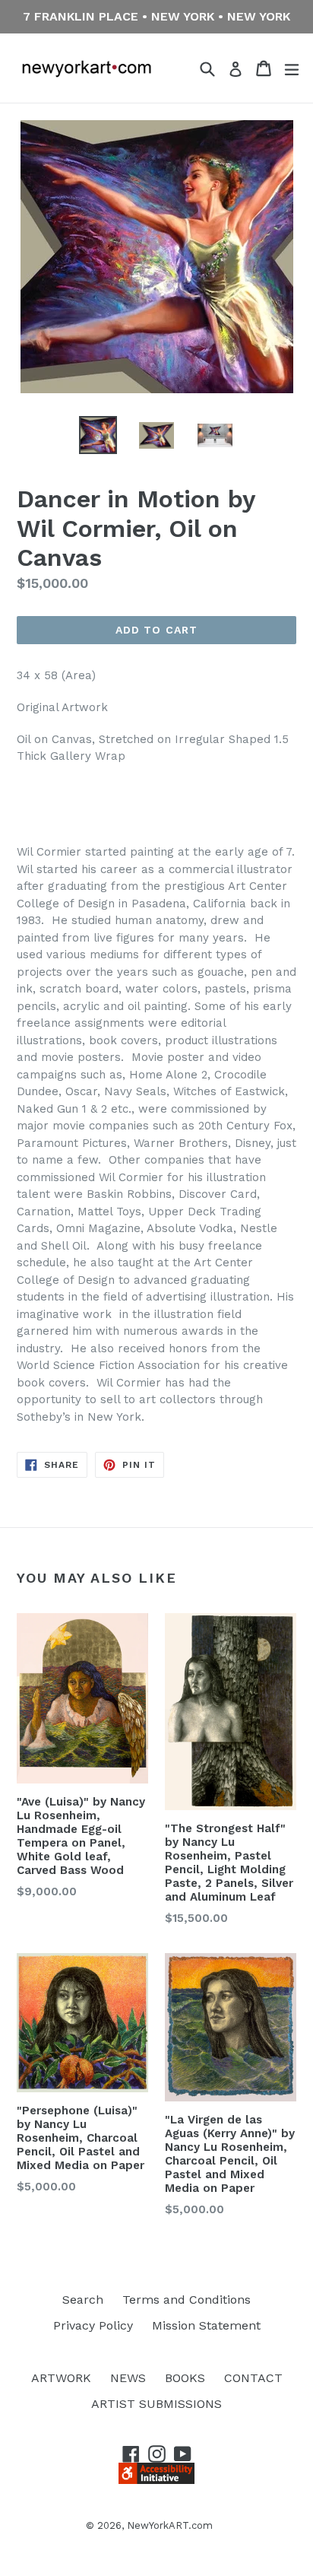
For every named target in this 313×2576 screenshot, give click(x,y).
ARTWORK (61, 2378)
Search (83, 2300)
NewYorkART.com (170, 2525)
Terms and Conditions (187, 2300)
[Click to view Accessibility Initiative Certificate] (156, 2480)
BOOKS (185, 2378)
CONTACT (253, 2378)
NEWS (128, 2378)
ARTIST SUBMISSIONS (156, 2404)
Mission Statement (206, 2325)
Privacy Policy (93, 2325)
